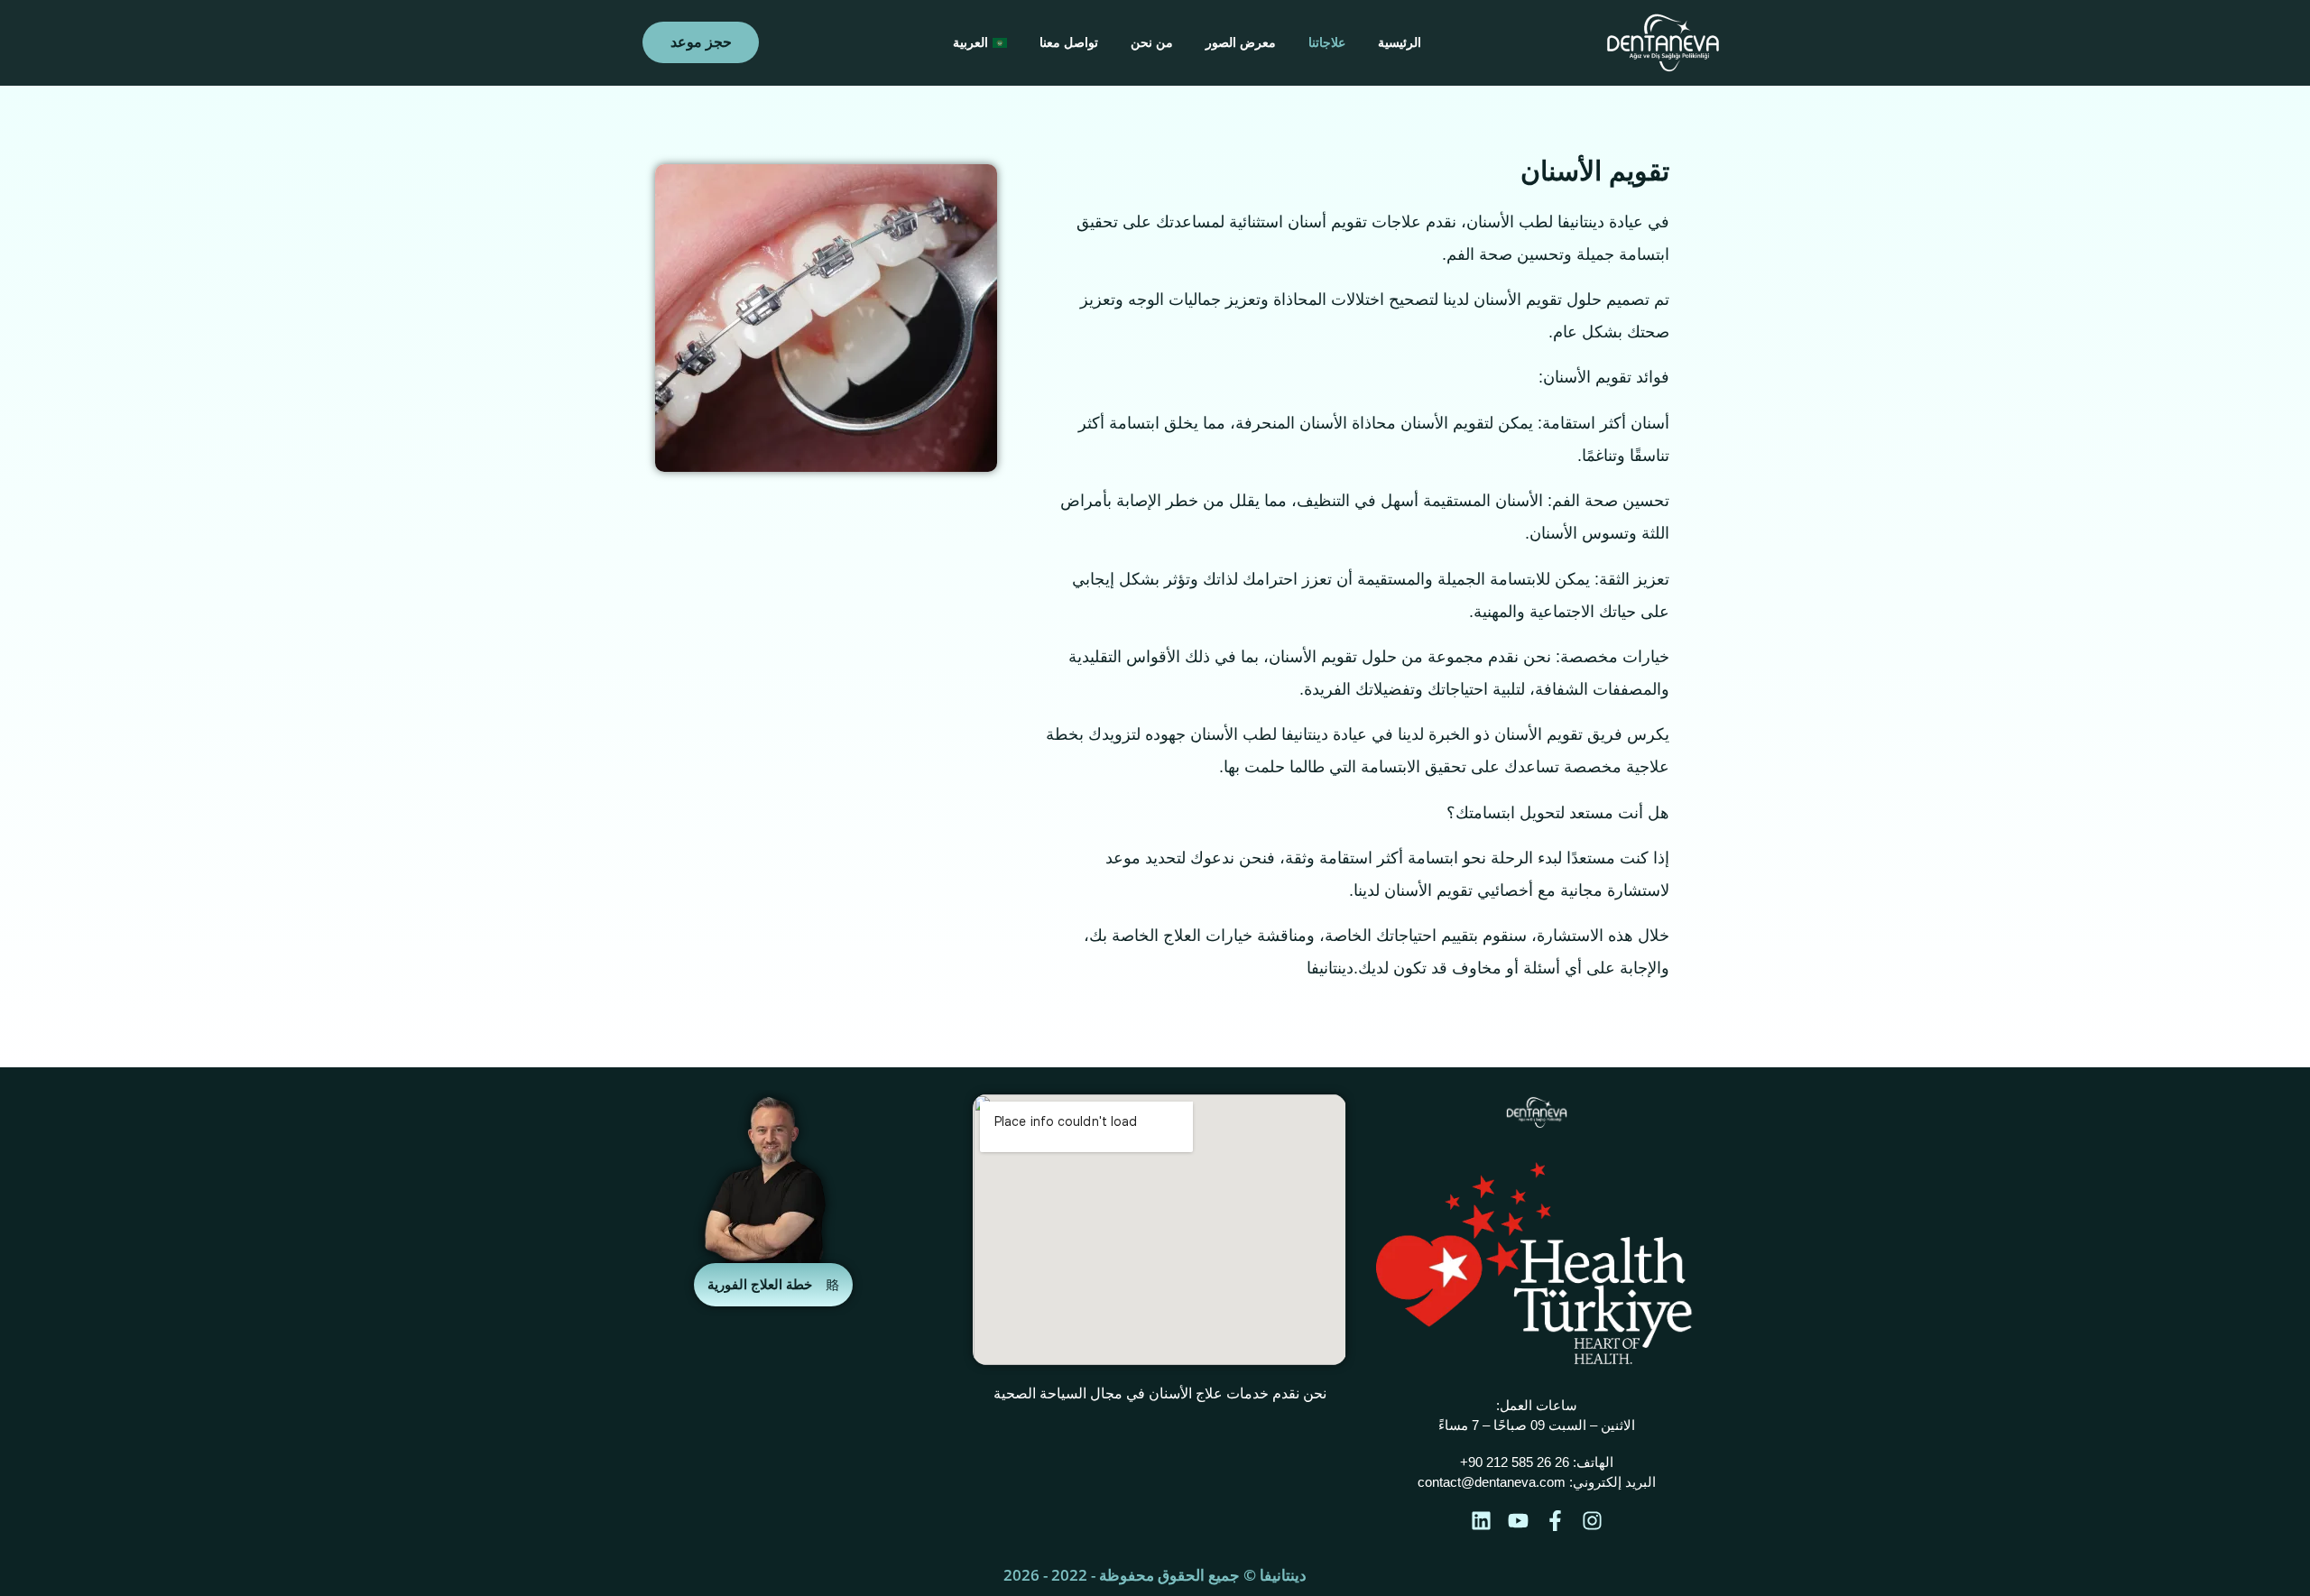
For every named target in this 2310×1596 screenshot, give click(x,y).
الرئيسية (1400, 42)
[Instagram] (1592, 1521)
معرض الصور (1241, 42)
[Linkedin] (1481, 1521)
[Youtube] (1518, 1521)
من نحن (1152, 42)
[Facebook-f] (1555, 1521)
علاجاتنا (1327, 42)
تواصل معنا (1069, 42)
